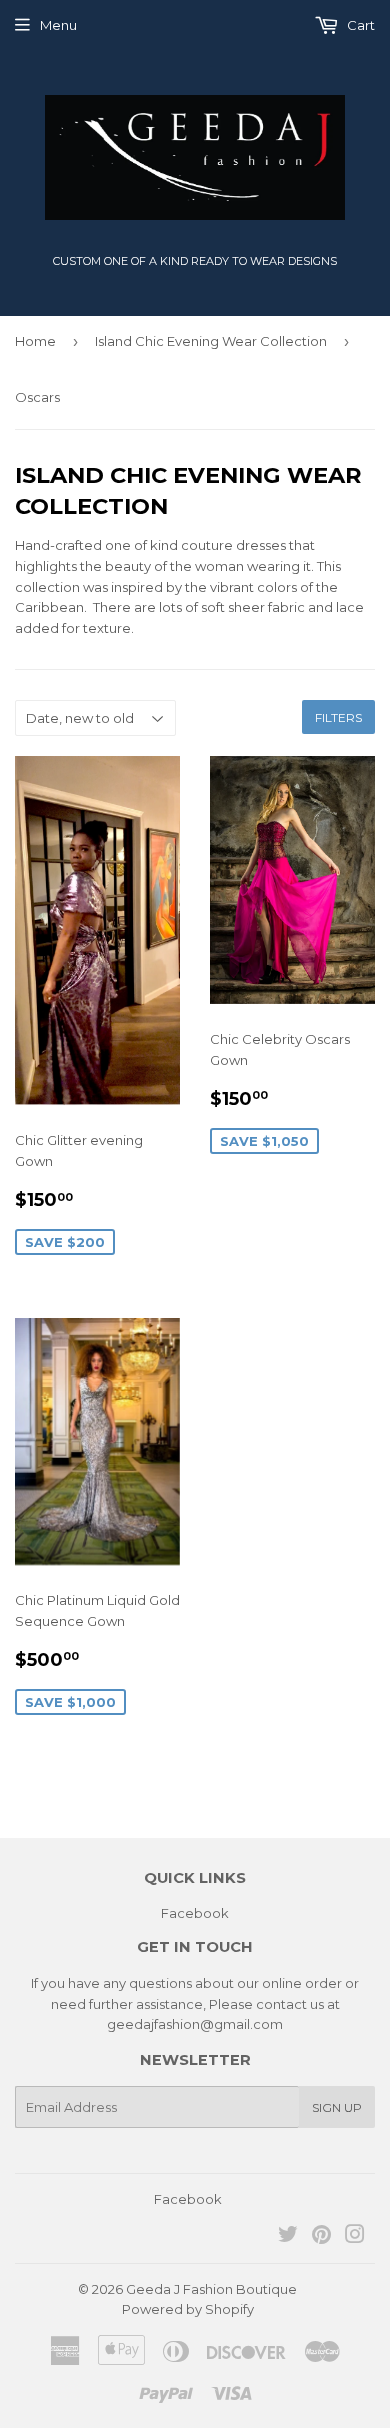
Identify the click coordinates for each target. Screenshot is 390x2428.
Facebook (195, 1913)
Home (35, 341)
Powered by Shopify (188, 2309)
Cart (359, 25)
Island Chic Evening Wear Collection (211, 341)
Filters (338, 717)
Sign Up (337, 2107)
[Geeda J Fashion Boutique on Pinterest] (321, 2237)
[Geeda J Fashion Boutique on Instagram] (355, 2237)
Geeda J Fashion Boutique (211, 2289)
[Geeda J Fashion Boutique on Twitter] (288, 2237)
